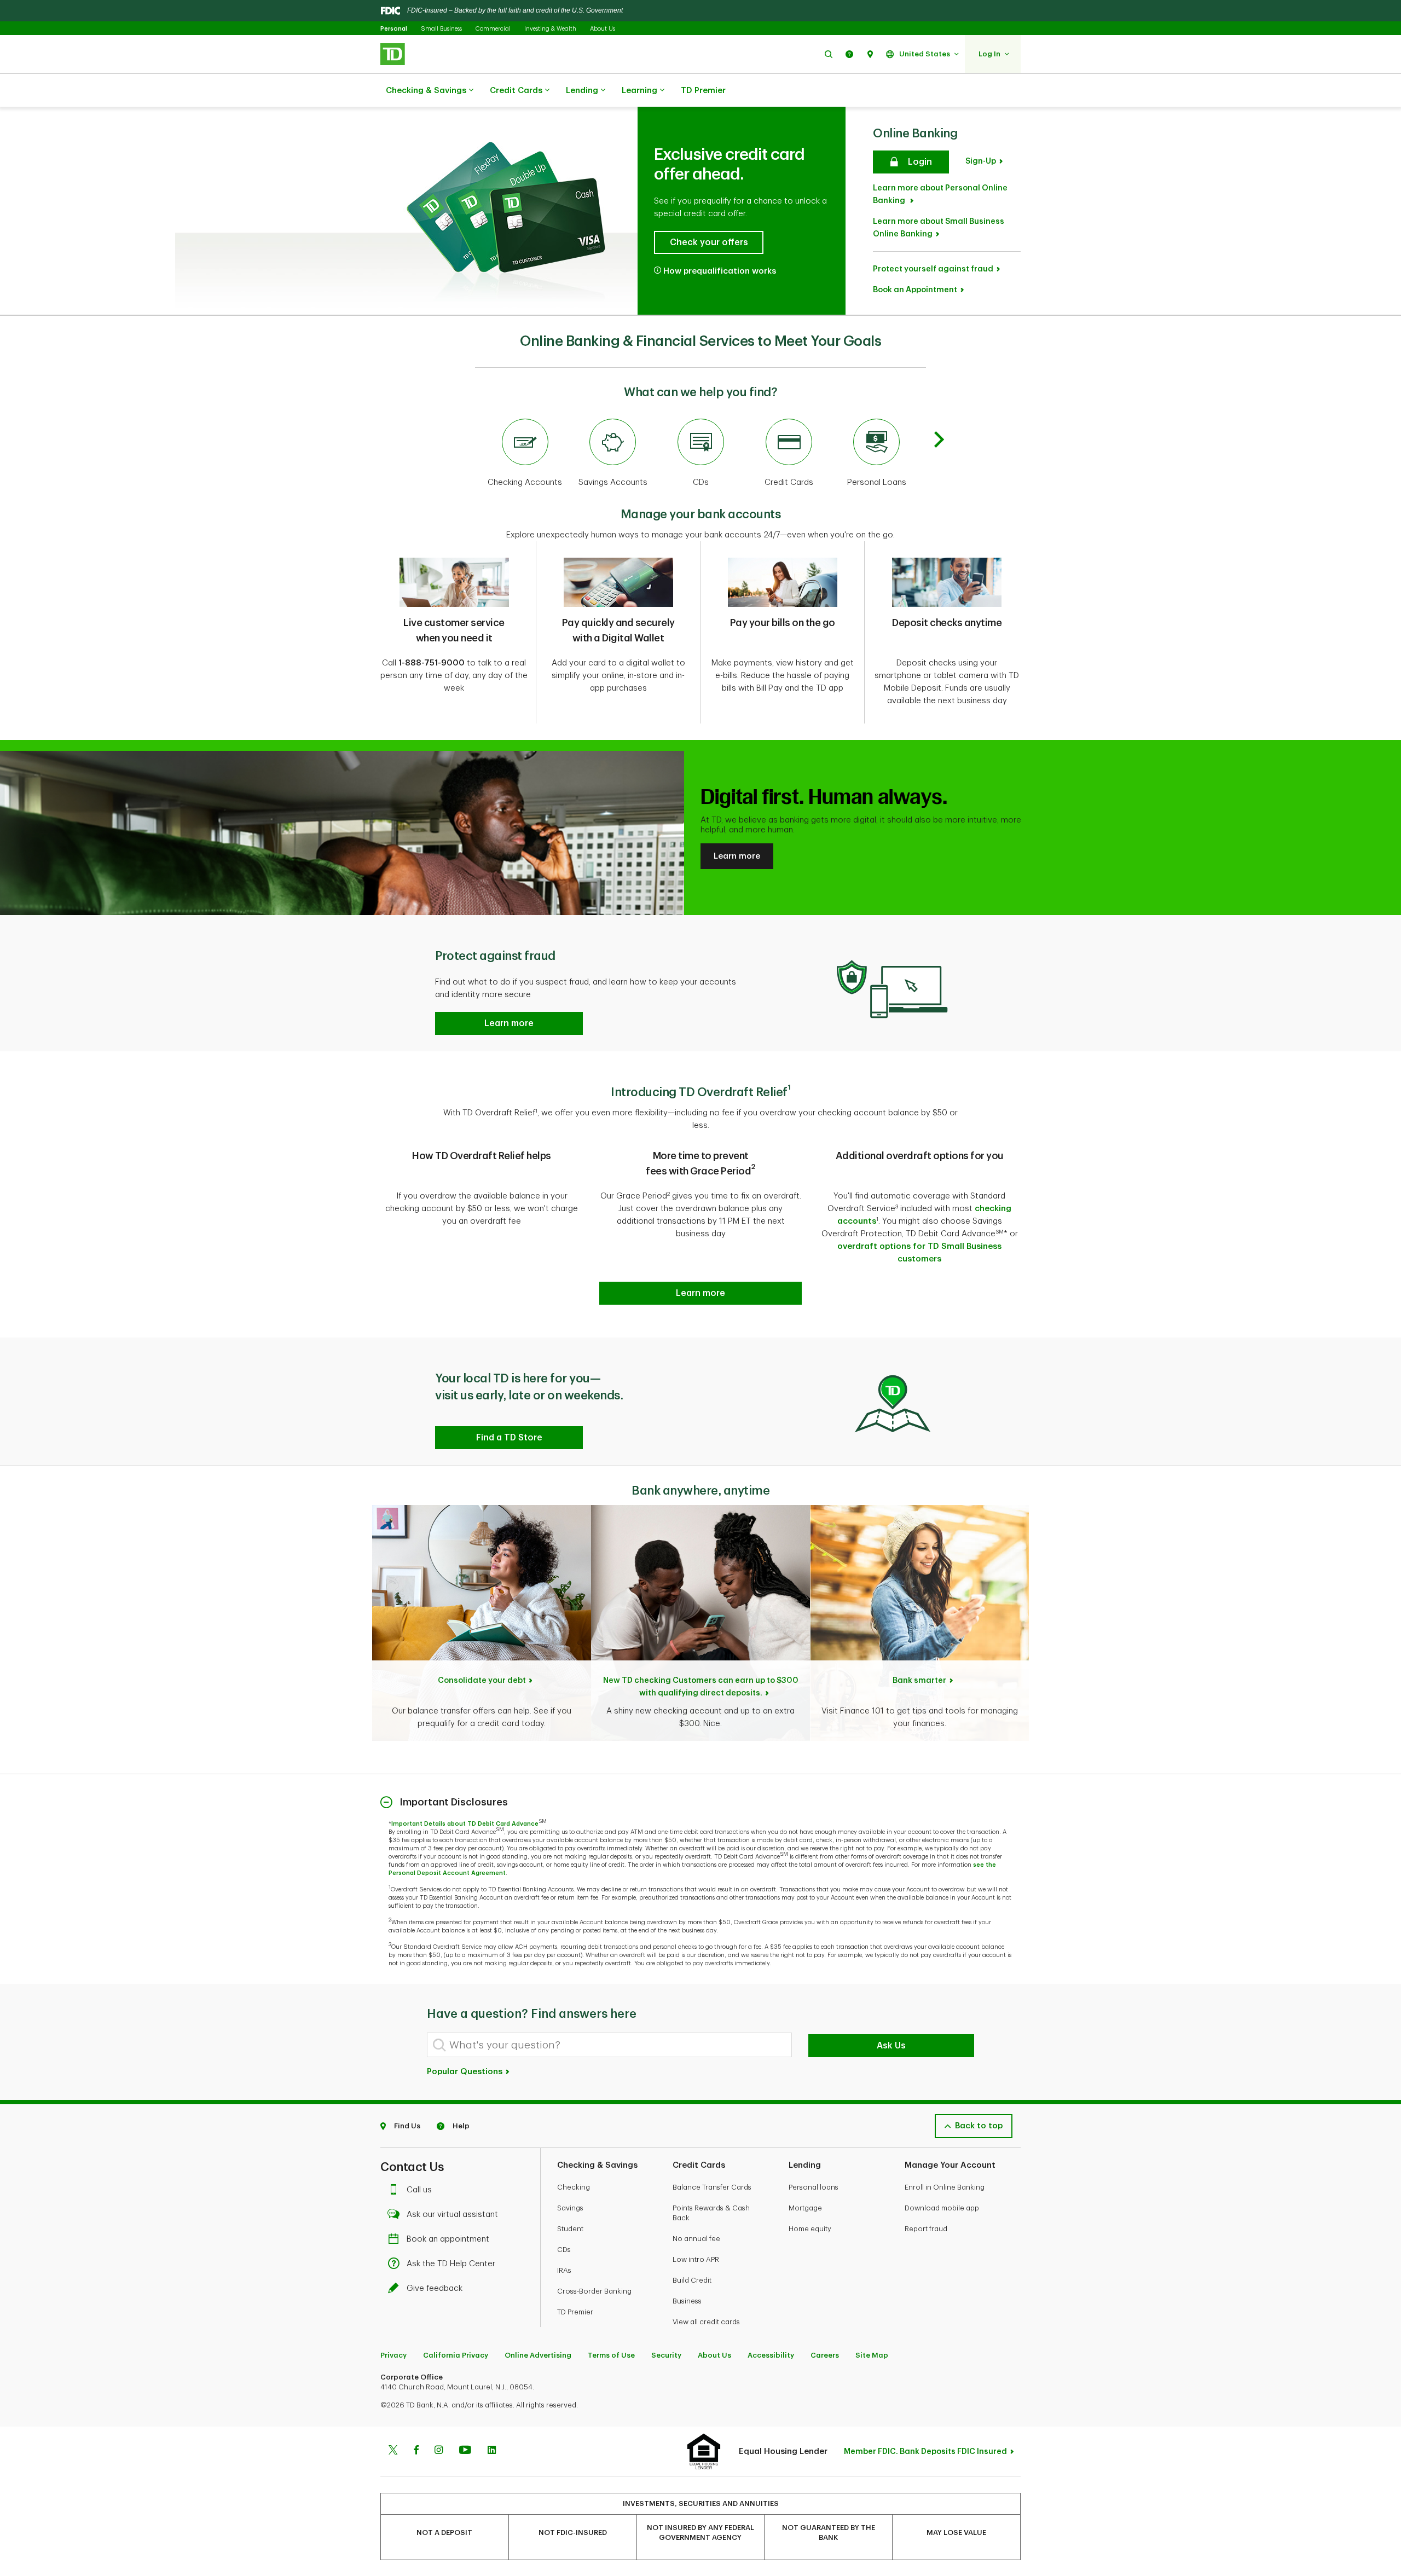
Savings (570, 2208)
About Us (603, 29)
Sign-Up (981, 161)
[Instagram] (439, 2451)
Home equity (810, 2229)
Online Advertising (538, 2355)
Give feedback (435, 2288)
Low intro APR (696, 2259)
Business (687, 2301)
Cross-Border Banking (594, 2291)
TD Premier (703, 91)
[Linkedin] (492, 2451)
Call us (419, 2190)
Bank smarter (919, 1680)
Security (666, 2355)
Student (570, 2229)
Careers (825, 2355)
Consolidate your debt (482, 1680)
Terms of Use (611, 2355)
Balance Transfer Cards (712, 2187)
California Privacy (456, 2355)
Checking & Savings (426, 91)
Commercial (493, 29)
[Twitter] (393, 2451)
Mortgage (805, 2208)
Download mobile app (942, 2208)
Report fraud (926, 2229)
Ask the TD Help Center (451, 2264)
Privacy (393, 2355)
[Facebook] (416, 2451)
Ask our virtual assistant (452, 2215)
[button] (829, 54)
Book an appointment (448, 2239)
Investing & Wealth (550, 29)
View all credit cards (706, 2322)
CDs (564, 2250)
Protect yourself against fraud (933, 269)
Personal (394, 29)
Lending (582, 91)
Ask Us (891, 2046)
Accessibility (771, 2355)
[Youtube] (465, 2451)
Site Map (872, 2355)
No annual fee (696, 2239)
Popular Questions (466, 2072)
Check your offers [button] (709, 242)
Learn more (737, 856)
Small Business (441, 29)
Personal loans (814, 2187)
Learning (639, 91)
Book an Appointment (915, 290)
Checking (574, 2187)
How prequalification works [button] (720, 271)
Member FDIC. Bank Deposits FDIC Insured (925, 2451)
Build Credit (692, 2280)
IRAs (564, 2270)
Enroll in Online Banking (945, 2187)
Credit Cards (516, 91)
